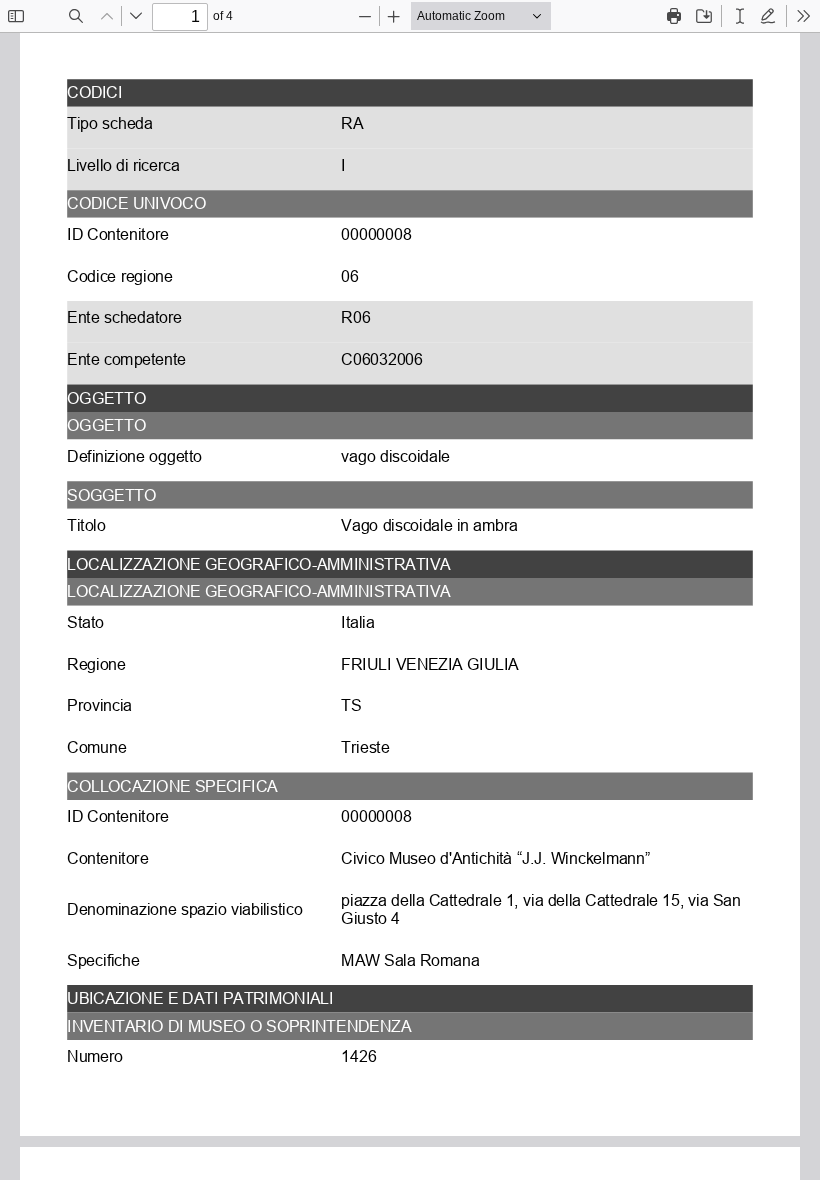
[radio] (740, 16)
